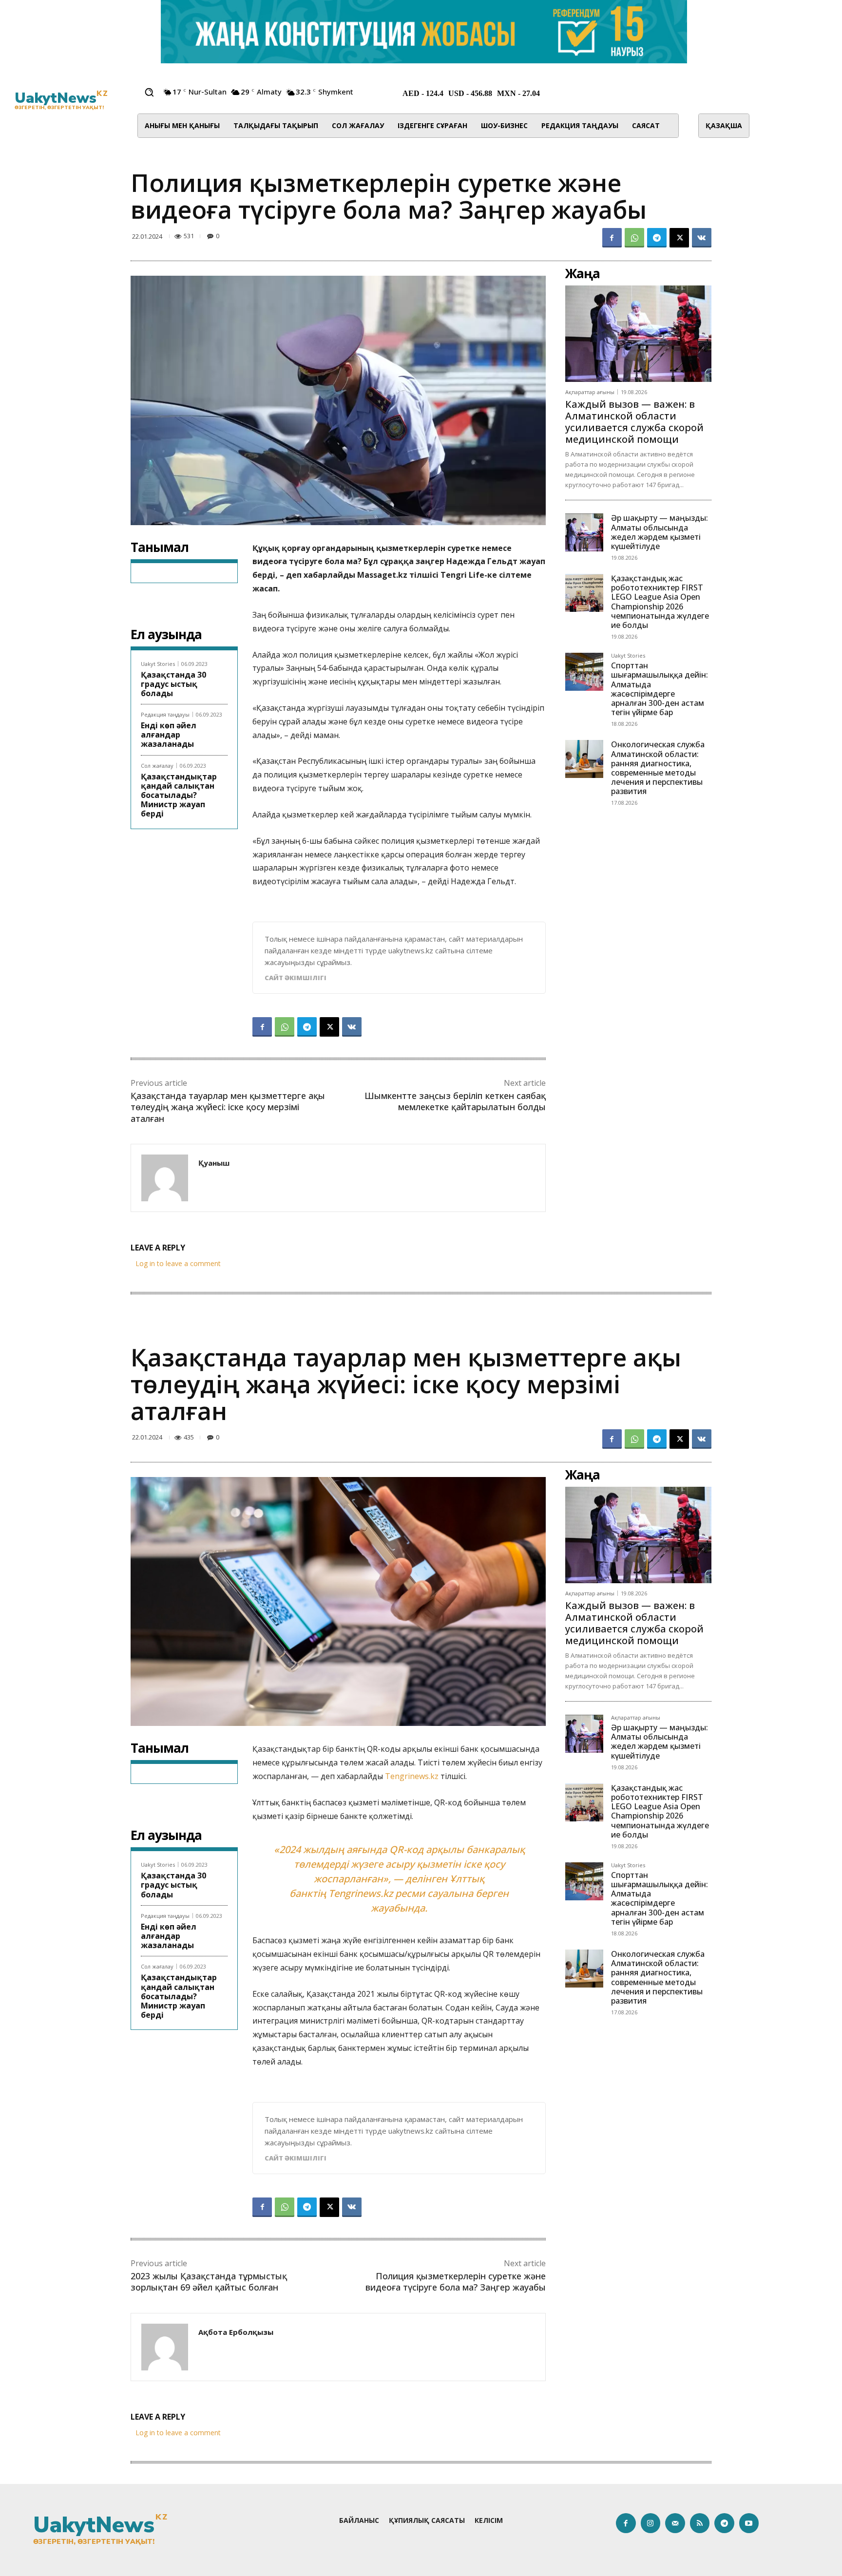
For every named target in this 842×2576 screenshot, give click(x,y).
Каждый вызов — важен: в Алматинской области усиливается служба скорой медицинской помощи (634, 422)
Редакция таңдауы (165, 714)
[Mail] (675, 2523)
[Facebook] (612, 238)
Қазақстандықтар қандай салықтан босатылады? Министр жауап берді (179, 795)
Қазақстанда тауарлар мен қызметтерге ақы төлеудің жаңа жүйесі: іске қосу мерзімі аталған (228, 1107)
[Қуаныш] (165, 1178)
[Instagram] (651, 2523)
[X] (679, 238)
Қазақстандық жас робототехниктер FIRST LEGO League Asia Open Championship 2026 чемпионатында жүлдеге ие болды (660, 602)
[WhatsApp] (634, 238)
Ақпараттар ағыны (590, 392)
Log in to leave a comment (178, 1263)
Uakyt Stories (158, 664)
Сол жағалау (157, 766)
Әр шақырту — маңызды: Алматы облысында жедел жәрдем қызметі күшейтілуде (660, 532)
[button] (149, 92)
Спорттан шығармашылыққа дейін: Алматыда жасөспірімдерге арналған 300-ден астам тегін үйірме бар (660, 689)
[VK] (702, 238)
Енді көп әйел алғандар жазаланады (169, 735)
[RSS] (700, 2523)
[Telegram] (657, 238)
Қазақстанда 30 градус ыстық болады (173, 684)
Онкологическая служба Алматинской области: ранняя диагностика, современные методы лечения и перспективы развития (658, 768)
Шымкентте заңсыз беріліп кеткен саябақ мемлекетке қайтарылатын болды (455, 1101)
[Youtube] (749, 2523)
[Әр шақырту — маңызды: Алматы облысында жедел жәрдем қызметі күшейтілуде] (584, 532)
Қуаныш (214, 1163)
